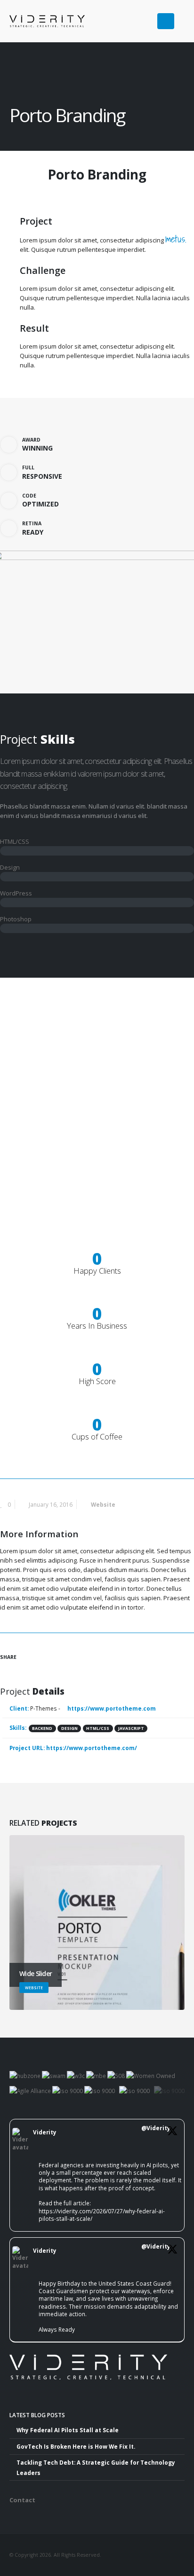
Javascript (131, 1728)
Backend (42, 1728)
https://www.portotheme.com (111, 1708)
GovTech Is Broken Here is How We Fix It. (76, 2446)
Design (69, 1728)
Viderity (45, 2132)
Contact (22, 2500)
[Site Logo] (33, 21)
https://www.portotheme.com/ (92, 1748)
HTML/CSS (98, 1728)
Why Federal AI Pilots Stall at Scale (68, 2430)
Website (103, 1504)
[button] (181, 17)
